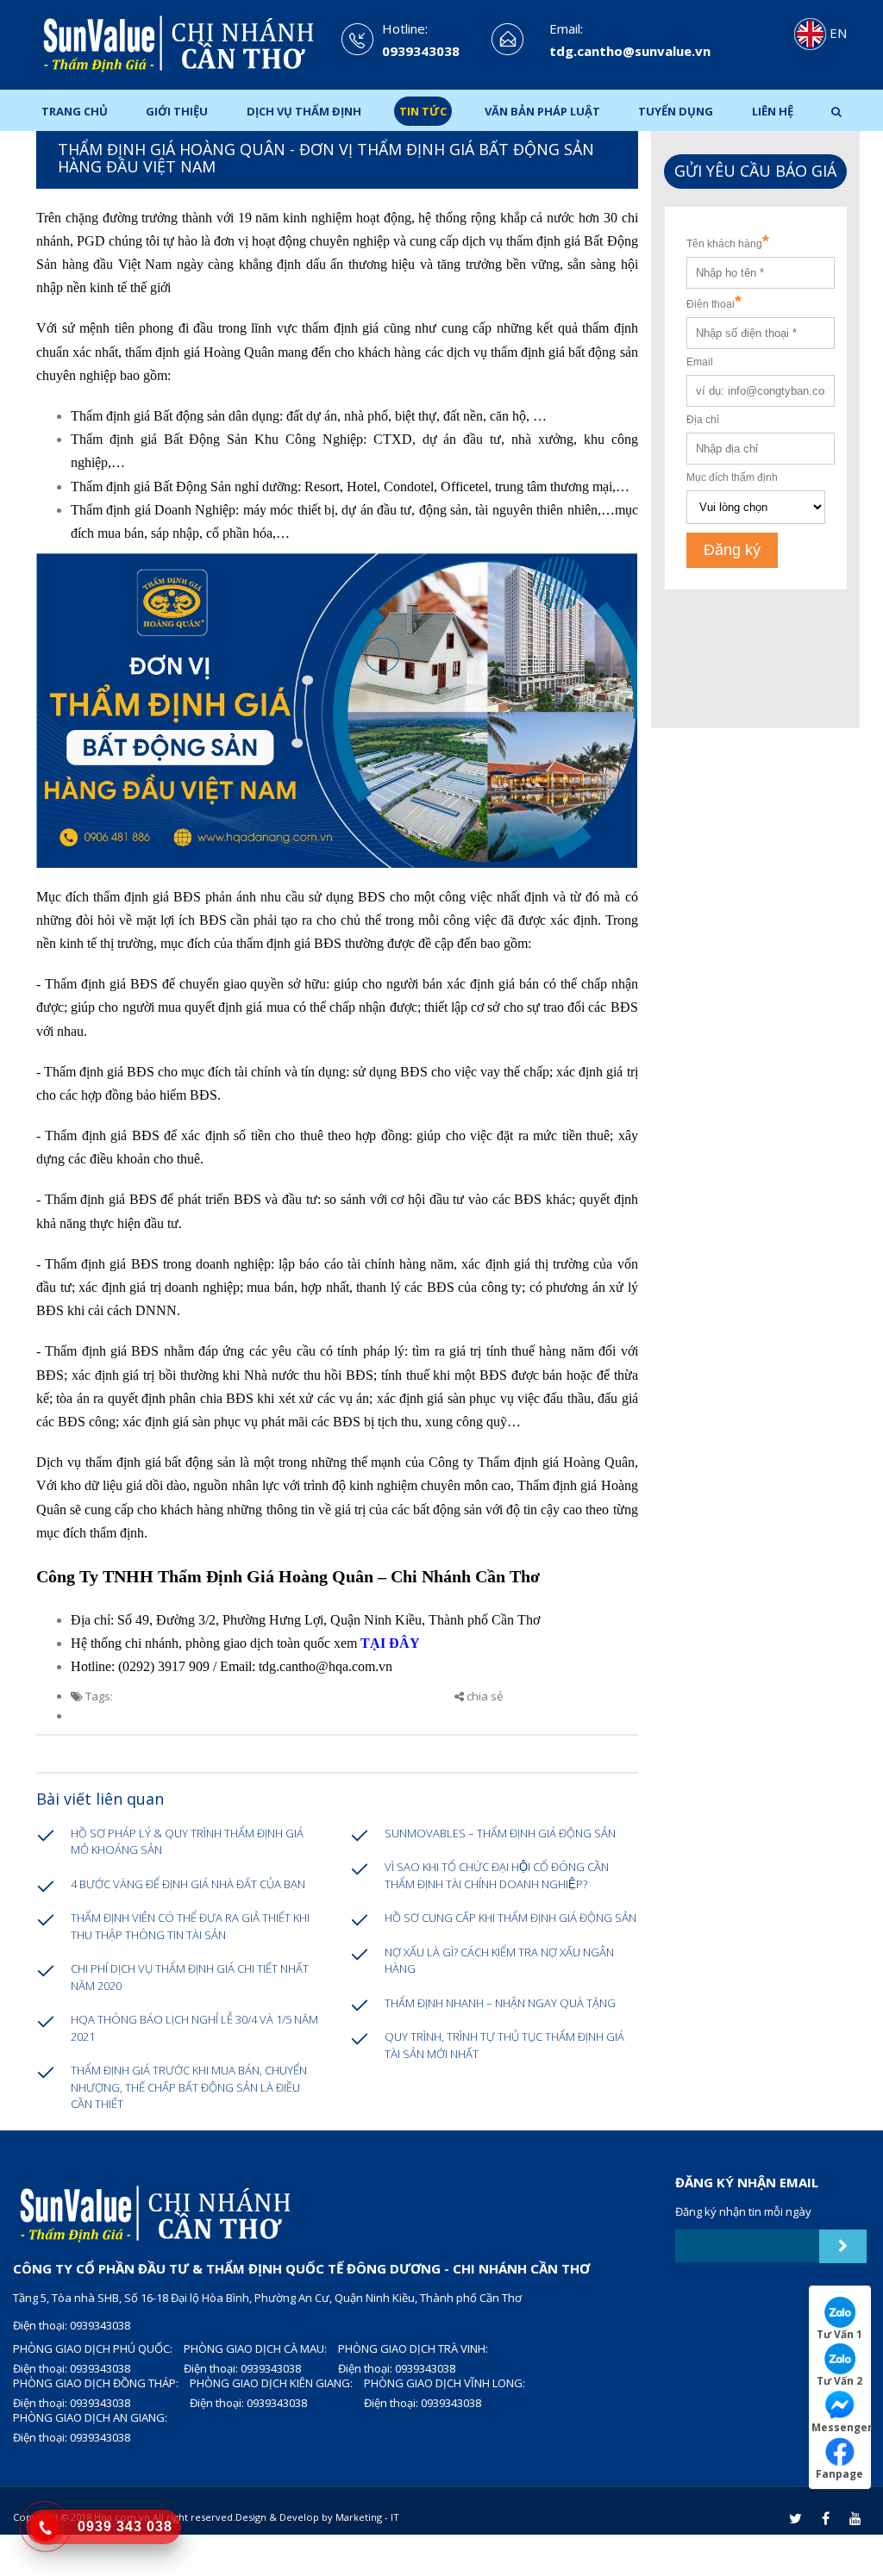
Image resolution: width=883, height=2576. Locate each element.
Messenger (841, 2427)
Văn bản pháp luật (542, 111)
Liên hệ (773, 111)
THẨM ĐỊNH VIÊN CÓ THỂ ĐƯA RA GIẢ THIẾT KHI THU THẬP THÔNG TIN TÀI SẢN (190, 1926)
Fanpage (839, 2473)
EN (836, 33)
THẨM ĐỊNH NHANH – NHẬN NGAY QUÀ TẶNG (500, 2003)
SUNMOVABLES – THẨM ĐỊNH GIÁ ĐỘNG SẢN (500, 1833)
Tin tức (423, 111)
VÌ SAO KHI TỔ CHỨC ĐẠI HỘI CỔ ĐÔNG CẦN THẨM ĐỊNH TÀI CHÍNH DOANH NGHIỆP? (497, 1875)
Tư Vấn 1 (839, 2334)
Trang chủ (75, 111)
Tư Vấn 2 (839, 2380)
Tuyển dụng (676, 111)
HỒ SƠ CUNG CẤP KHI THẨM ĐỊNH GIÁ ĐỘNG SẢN (510, 1918)
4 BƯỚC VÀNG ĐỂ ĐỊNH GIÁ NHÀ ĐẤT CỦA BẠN (188, 1884)
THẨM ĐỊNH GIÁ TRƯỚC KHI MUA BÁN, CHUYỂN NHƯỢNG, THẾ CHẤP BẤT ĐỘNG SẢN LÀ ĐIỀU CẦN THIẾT (189, 2087)
